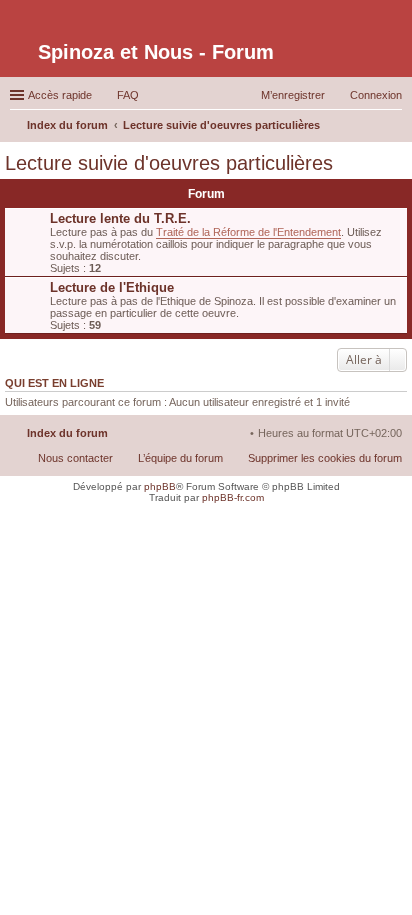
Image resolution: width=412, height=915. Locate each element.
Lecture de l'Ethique (112, 287)
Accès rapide (60, 95)
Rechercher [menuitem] (394, 127)
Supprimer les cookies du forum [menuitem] (325, 458)
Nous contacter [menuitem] (75, 458)
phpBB (160, 486)
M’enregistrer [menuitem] (293, 95)
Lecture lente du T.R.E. (120, 218)
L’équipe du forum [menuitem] (180, 458)
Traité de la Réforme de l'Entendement (248, 232)
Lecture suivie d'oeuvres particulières (169, 163)
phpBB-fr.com (233, 497)
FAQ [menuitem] (128, 95)
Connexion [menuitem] (376, 95)
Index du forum (67, 433)
